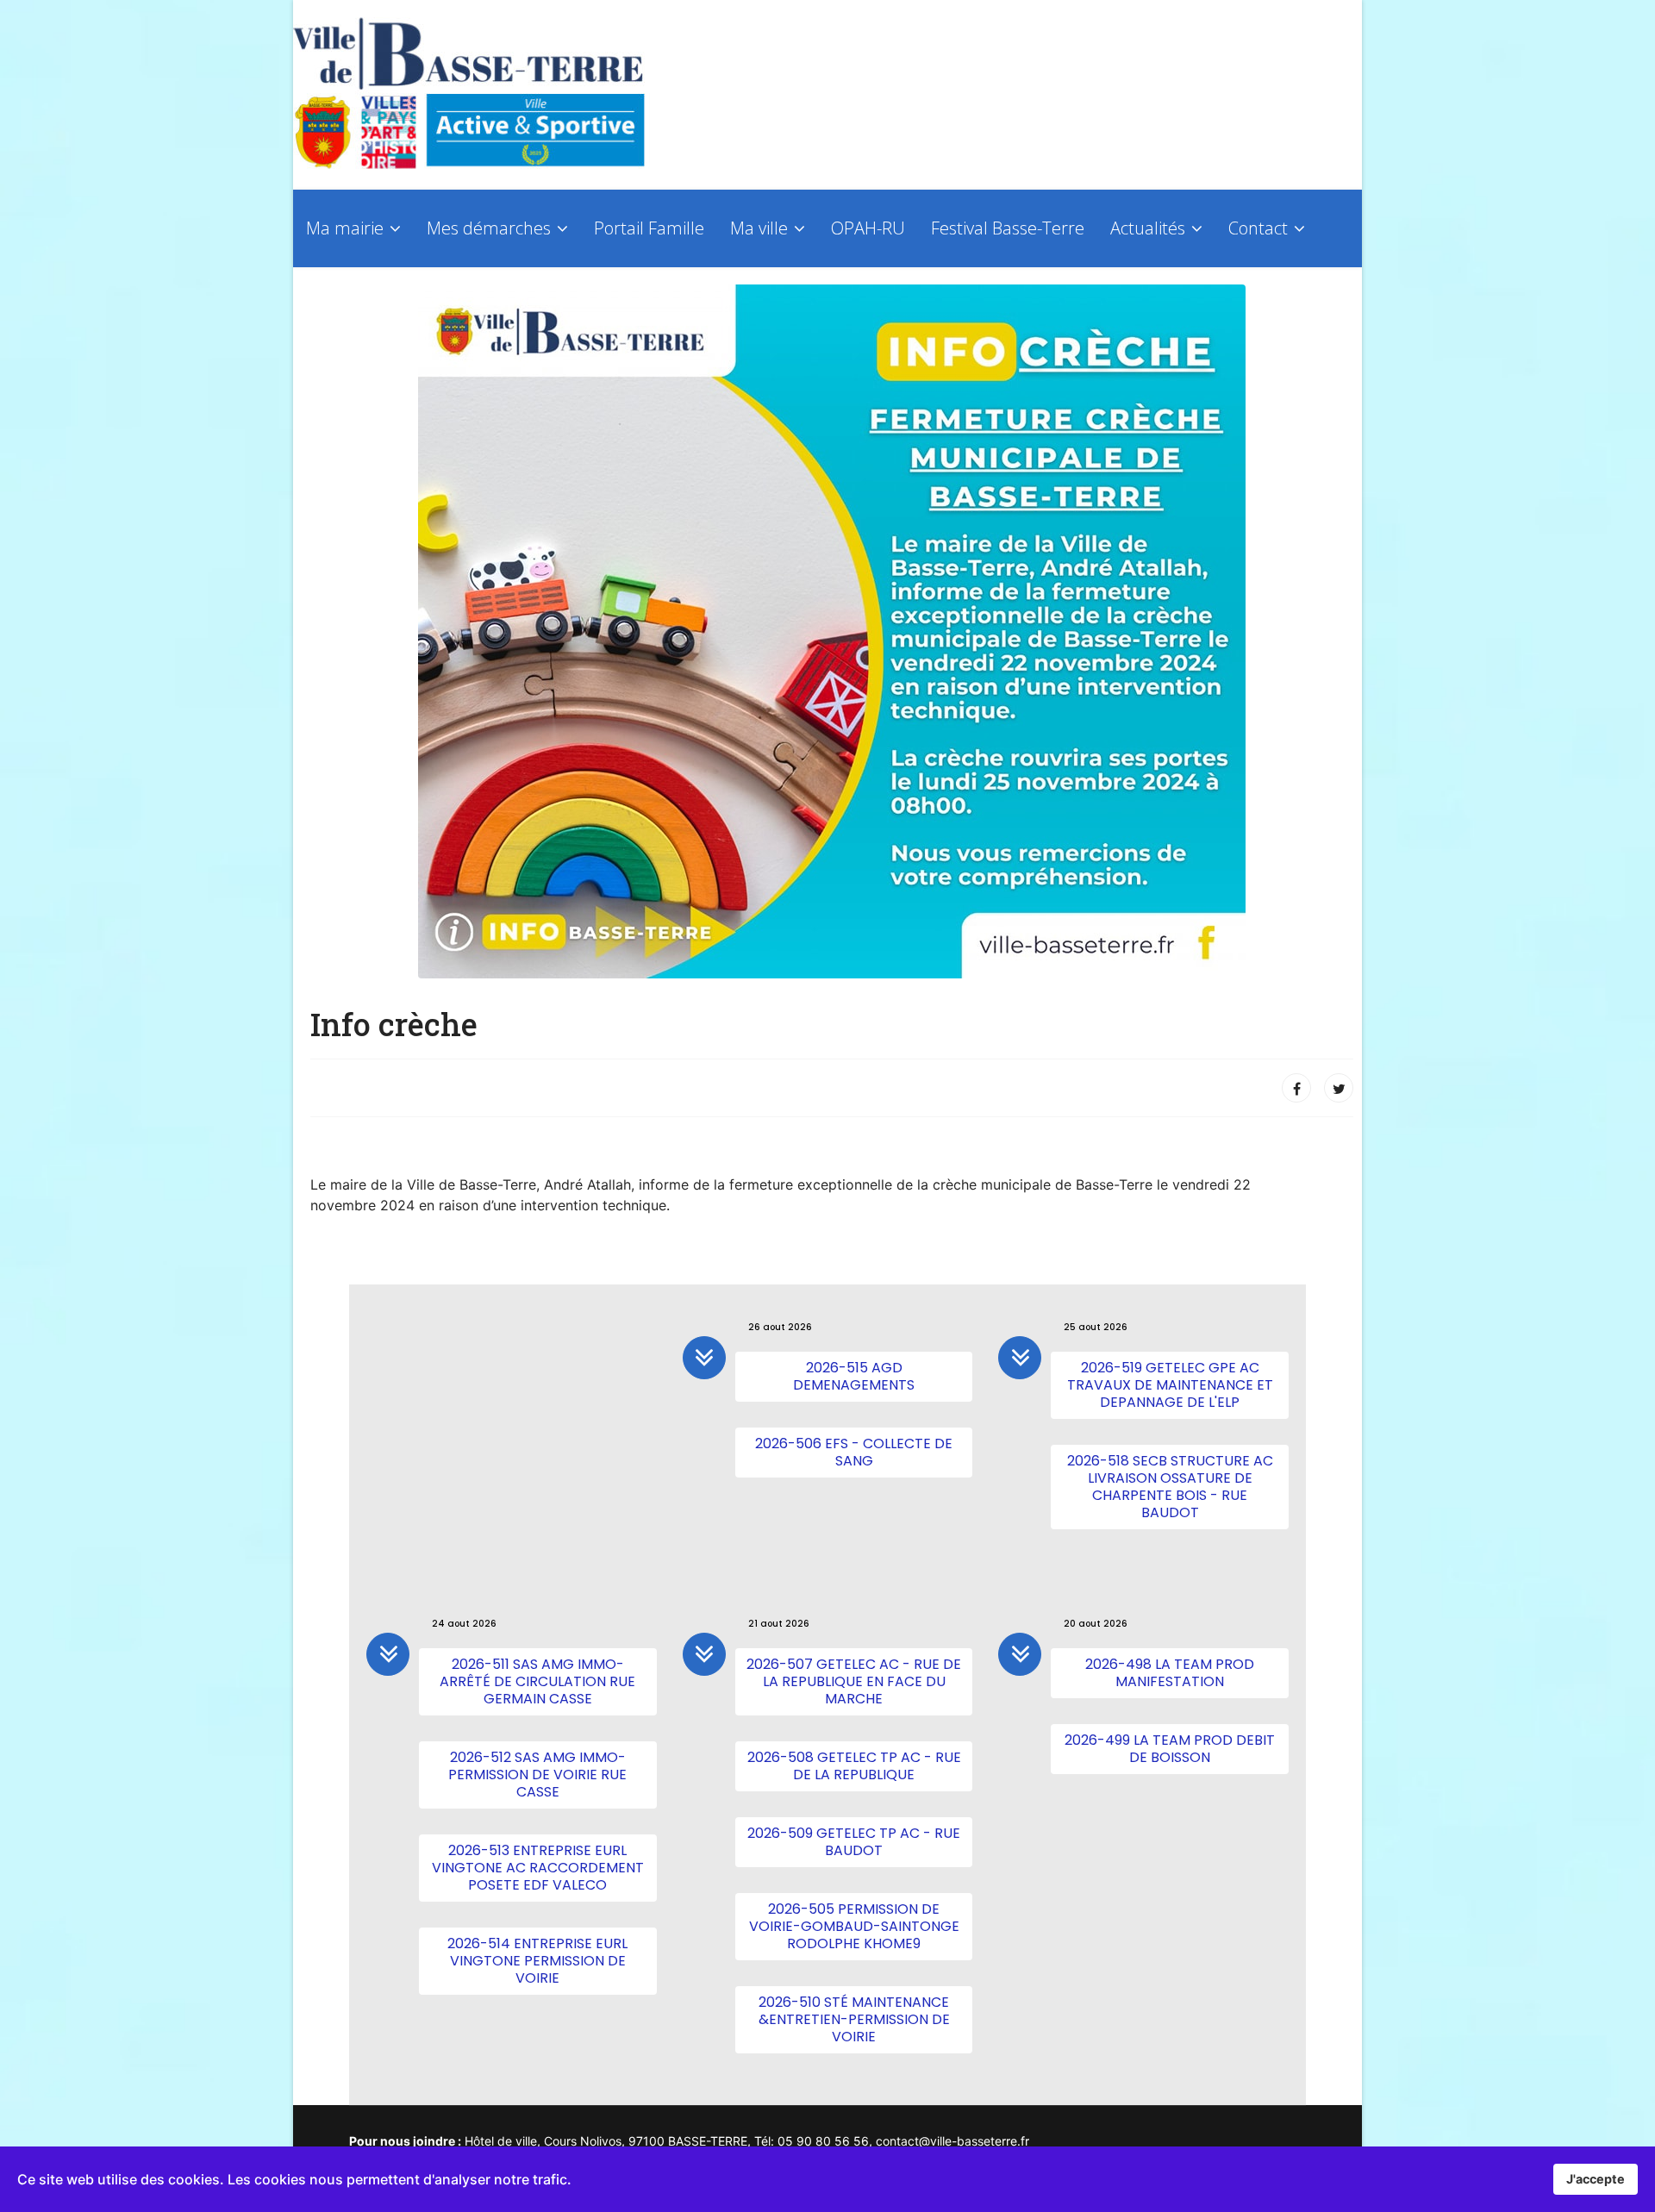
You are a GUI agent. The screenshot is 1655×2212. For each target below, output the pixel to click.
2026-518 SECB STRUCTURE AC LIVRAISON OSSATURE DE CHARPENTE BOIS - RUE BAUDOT (1170, 1487)
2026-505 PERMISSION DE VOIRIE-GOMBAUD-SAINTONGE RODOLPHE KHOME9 (854, 1926)
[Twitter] (1339, 1088)
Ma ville (759, 228)
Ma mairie (345, 228)
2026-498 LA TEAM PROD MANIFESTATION (1170, 1673)
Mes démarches (489, 228)
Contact (1258, 228)
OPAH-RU (868, 228)
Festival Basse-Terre (1008, 228)
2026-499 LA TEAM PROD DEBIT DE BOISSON (1170, 1749)
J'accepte (1596, 2179)
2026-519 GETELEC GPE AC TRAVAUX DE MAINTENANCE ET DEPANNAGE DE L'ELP (1170, 1385)
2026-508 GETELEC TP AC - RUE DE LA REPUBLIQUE (854, 1766)
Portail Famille (649, 228)
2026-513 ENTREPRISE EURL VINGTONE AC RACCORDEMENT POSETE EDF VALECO (538, 1868)
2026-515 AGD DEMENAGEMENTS (854, 1376)
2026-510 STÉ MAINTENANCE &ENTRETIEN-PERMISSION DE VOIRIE (854, 2019)
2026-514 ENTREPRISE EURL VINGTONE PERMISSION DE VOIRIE (537, 1961)
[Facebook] (1296, 1088)
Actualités (1148, 228)
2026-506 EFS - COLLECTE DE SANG (854, 1452)
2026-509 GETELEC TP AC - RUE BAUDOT (854, 1842)
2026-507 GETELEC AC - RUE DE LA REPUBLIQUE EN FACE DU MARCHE (854, 1681)
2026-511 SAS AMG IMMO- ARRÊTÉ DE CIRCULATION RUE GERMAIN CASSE (537, 1681)
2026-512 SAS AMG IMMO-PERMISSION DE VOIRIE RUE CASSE (537, 1775)
